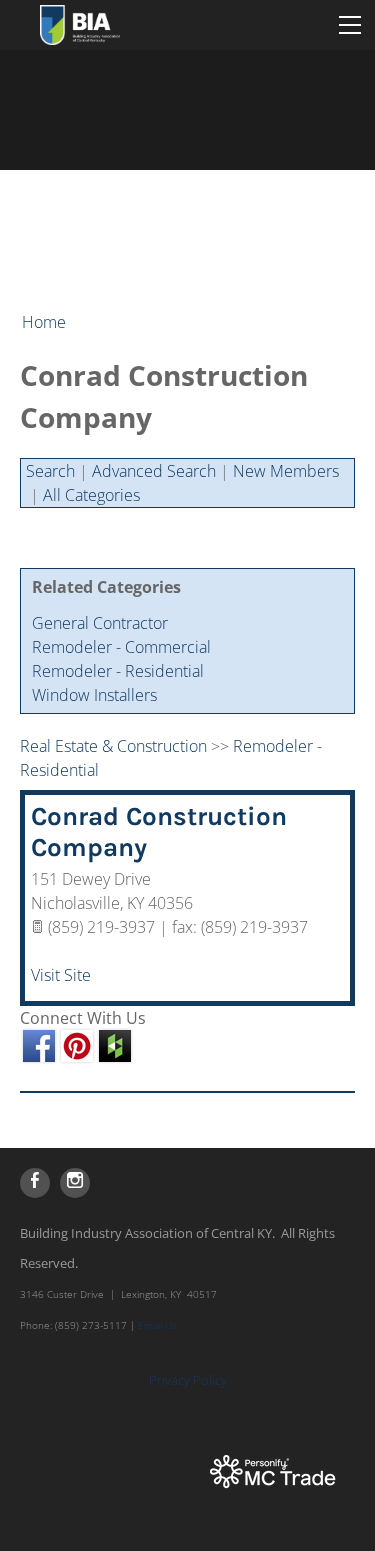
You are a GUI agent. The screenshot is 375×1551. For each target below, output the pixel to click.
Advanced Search (154, 471)
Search (50, 471)
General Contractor (100, 623)
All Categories (91, 495)
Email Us (157, 1325)
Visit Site (61, 975)
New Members (286, 471)
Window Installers (94, 695)
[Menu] (350, 25)
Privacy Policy (188, 1380)
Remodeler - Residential (118, 671)
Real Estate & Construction (113, 746)
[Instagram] (75, 1183)
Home (44, 322)
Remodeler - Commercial (121, 647)
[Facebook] (35, 1183)
